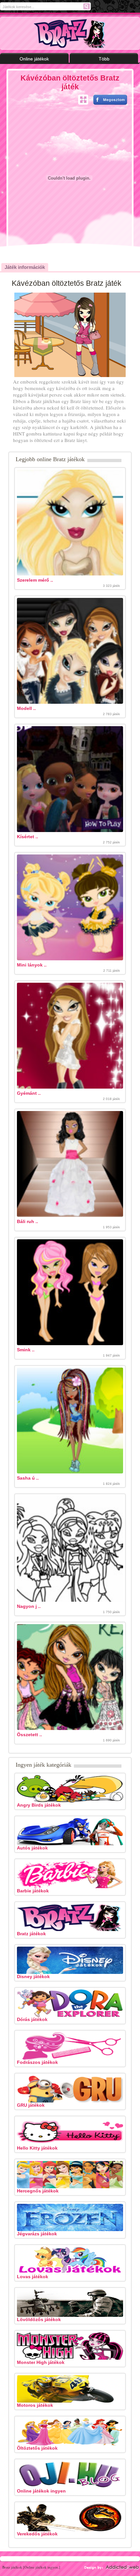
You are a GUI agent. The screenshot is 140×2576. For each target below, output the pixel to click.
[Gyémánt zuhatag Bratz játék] (70, 1087)
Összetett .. (29, 1735)
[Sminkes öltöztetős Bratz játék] (70, 1344)
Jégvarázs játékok (37, 2234)
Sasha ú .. (28, 1478)
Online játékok (34, 59)
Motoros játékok (35, 2405)
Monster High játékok (41, 2362)
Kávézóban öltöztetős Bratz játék (70, 82)
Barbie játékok (33, 1891)
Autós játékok (32, 1848)
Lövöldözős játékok (39, 2319)
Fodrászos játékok (37, 2062)
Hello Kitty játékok (37, 2148)
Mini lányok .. (32, 965)
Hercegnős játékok (38, 2191)
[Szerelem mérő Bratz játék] (70, 574)
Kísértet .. (28, 837)
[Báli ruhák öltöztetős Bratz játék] (70, 1215)
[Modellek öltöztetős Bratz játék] (70, 702)
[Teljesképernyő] (83, 100)
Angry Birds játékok (39, 1805)
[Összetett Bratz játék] (70, 1728)
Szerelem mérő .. (35, 580)
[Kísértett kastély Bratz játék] (70, 830)
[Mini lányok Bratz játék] (70, 959)
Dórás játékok (32, 2019)
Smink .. (26, 1350)
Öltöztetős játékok (37, 2448)
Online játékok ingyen (41, 2491)
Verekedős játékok (37, 2534)
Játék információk (25, 267)
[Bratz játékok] (70, 33)
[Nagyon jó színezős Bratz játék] (70, 1600)
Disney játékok (33, 1976)
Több (104, 59)
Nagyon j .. (29, 1606)
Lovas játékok (33, 2277)
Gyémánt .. (29, 1093)
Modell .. (26, 708)
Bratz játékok (31, 1934)
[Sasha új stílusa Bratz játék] (70, 1472)
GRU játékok (31, 2105)
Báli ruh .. (28, 1221)
